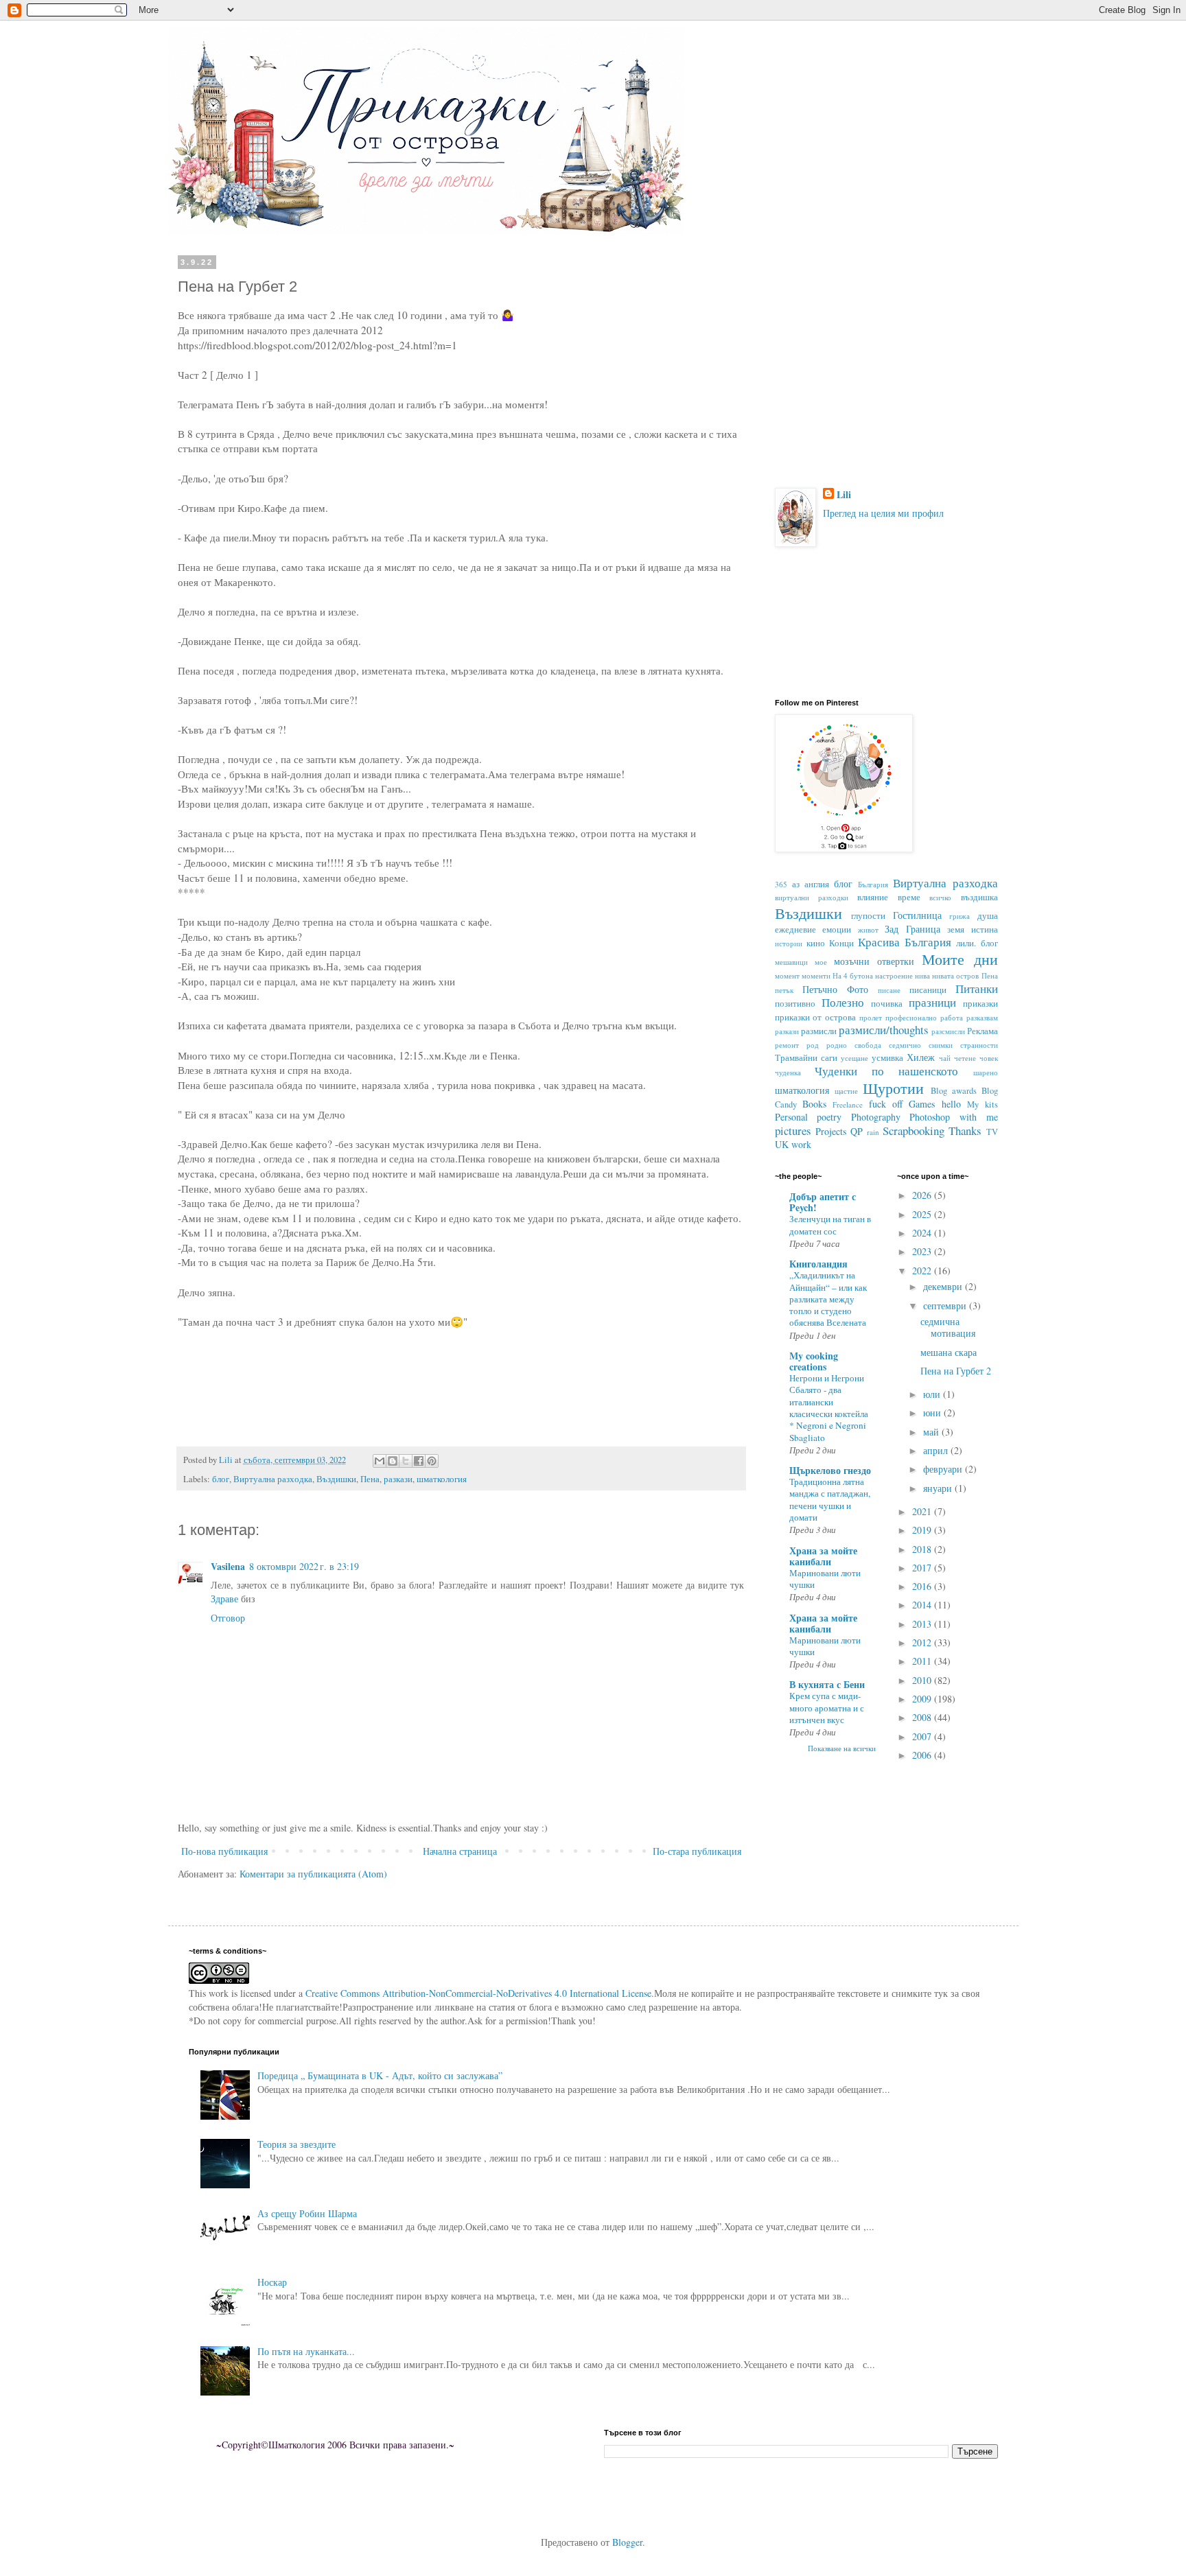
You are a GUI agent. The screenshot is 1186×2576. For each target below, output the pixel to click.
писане (889, 990)
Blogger (627, 2542)
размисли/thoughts (884, 1030)
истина (985, 929)
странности (979, 1045)
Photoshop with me (953, 1117)
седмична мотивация (948, 1327)
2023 (923, 1251)
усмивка (887, 1058)
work (801, 1144)
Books (814, 1104)
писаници (928, 990)
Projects (831, 1131)
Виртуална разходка (273, 1479)
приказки (980, 1004)
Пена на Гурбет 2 (956, 1371)
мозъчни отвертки (874, 961)
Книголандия (818, 1264)
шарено (986, 1072)
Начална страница (460, 1851)
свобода (868, 1045)
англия (817, 884)
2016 (923, 1586)
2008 (923, 1717)
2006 (923, 1755)
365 (781, 884)
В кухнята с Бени (827, 1684)
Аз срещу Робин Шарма (307, 2213)
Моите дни (960, 959)
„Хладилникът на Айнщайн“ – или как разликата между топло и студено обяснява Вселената (828, 1299)
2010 (923, 1680)
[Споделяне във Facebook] (419, 1461)
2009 (923, 1699)
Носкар (272, 2282)
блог (221, 1479)
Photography (876, 1117)
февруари (944, 1469)
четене (965, 1058)
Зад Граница (912, 929)
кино (816, 943)
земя (956, 929)
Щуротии (893, 1088)
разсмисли (948, 1031)
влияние (873, 897)
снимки (941, 1045)
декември (944, 1286)
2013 (923, 1624)
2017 (923, 1568)
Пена (370, 1479)
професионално (911, 1017)
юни (933, 1413)
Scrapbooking (914, 1131)
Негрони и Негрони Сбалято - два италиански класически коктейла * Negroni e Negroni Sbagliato (829, 1407)
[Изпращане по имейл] (380, 1461)
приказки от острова (816, 1017)
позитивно (795, 1004)
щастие (846, 1091)
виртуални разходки (812, 897)
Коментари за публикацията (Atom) (313, 1874)
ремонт (787, 1045)
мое (821, 962)
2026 (923, 1195)
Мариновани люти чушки (825, 1579)
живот (868, 929)
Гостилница (917, 915)
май (932, 1432)
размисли (819, 1031)
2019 (923, 1530)
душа (988, 916)
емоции (837, 929)
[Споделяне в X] (406, 1461)
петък (784, 990)
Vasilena (228, 1566)
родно (837, 1045)
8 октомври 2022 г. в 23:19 (304, 1566)
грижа (960, 916)
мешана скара (949, 1352)
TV (992, 1132)
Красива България (905, 942)
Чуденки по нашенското (887, 1071)
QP (857, 1131)
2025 (923, 1214)
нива (922, 975)
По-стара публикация (697, 1851)
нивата (943, 975)
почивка (887, 1004)
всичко (940, 897)
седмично (905, 1045)
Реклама (982, 1031)
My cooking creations (814, 1361)
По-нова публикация (224, 1851)
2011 (923, 1661)
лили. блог (977, 943)
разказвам (982, 1017)
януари (939, 1488)
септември (946, 1305)
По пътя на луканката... (306, 2351)
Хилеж (921, 1057)
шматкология (442, 1479)
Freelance (848, 1104)
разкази (398, 1479)
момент (787, 975)
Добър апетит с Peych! (823, 1202)
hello (951, 1104)
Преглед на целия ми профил (883, 513)
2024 (923, 1233)
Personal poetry (809, 1117)
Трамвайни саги (806, 1058)
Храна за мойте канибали (823, 1556)
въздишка (979, 897)
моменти (816, 975)
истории (789, 943)
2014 (923, 1605)
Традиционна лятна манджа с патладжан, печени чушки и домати (830, 1499)
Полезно (843, 1002)
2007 (923, 1736)
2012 (923, 1642)
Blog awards (954, 1091)
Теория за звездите (296, 2144)
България (873, 884)
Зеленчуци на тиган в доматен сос (830, 1225)
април (937, 1450)
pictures (793, 1131)
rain (873, 1132)
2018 (923, 1549)
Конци (841, 943)
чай (945, 1058)
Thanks (965, 1131)
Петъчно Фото (835, 989)
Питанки (977, 988)
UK (782, 1144)
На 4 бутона (853, 975)
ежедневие (795, 929)
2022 (923, 1271)
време (909, 897)
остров (967, 975)
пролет (871, 1017)
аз (796, 884)
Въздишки (336, 1479)
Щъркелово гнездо (830, 1470)
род (813, 1045)
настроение (894, 975)
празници (932, 1002)
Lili (844, 495)
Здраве (224, 1599)
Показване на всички (842, 1748)
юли (933, 1394)
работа (952, 1017)
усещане (854, 1058)
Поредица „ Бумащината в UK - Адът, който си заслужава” (380, 2075)
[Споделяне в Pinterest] (432, 1461)
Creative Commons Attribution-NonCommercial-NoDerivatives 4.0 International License (478, 1993)
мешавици (791, 962)
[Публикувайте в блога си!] (393, 1461)
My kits (982, 1104)
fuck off (886, 1104)
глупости (868, 916)
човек (989, 1058)
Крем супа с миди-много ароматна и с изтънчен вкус (827, 1708)
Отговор (228, 1618)
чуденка (788, 1072)
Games (922, 1104)
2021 (923, 1511)
